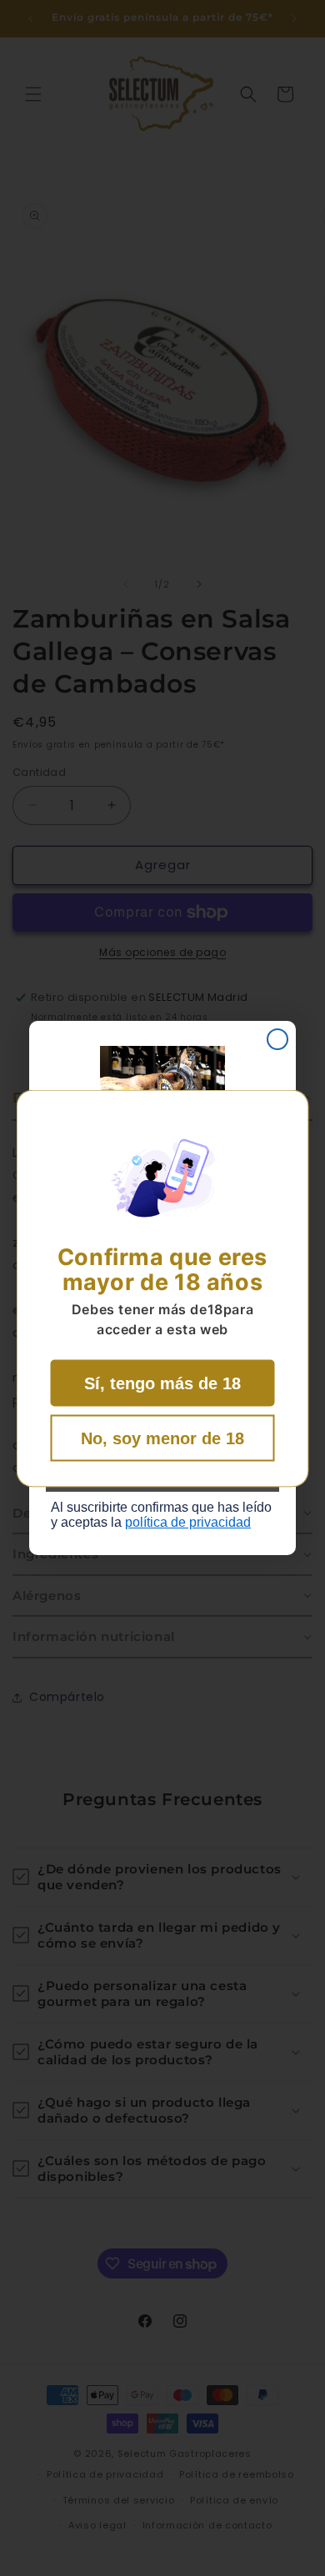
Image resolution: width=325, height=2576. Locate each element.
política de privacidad (188, 1522)
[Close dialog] (277, 1039)
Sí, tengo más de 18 (162, 1383)
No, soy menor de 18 (162, 1438)
